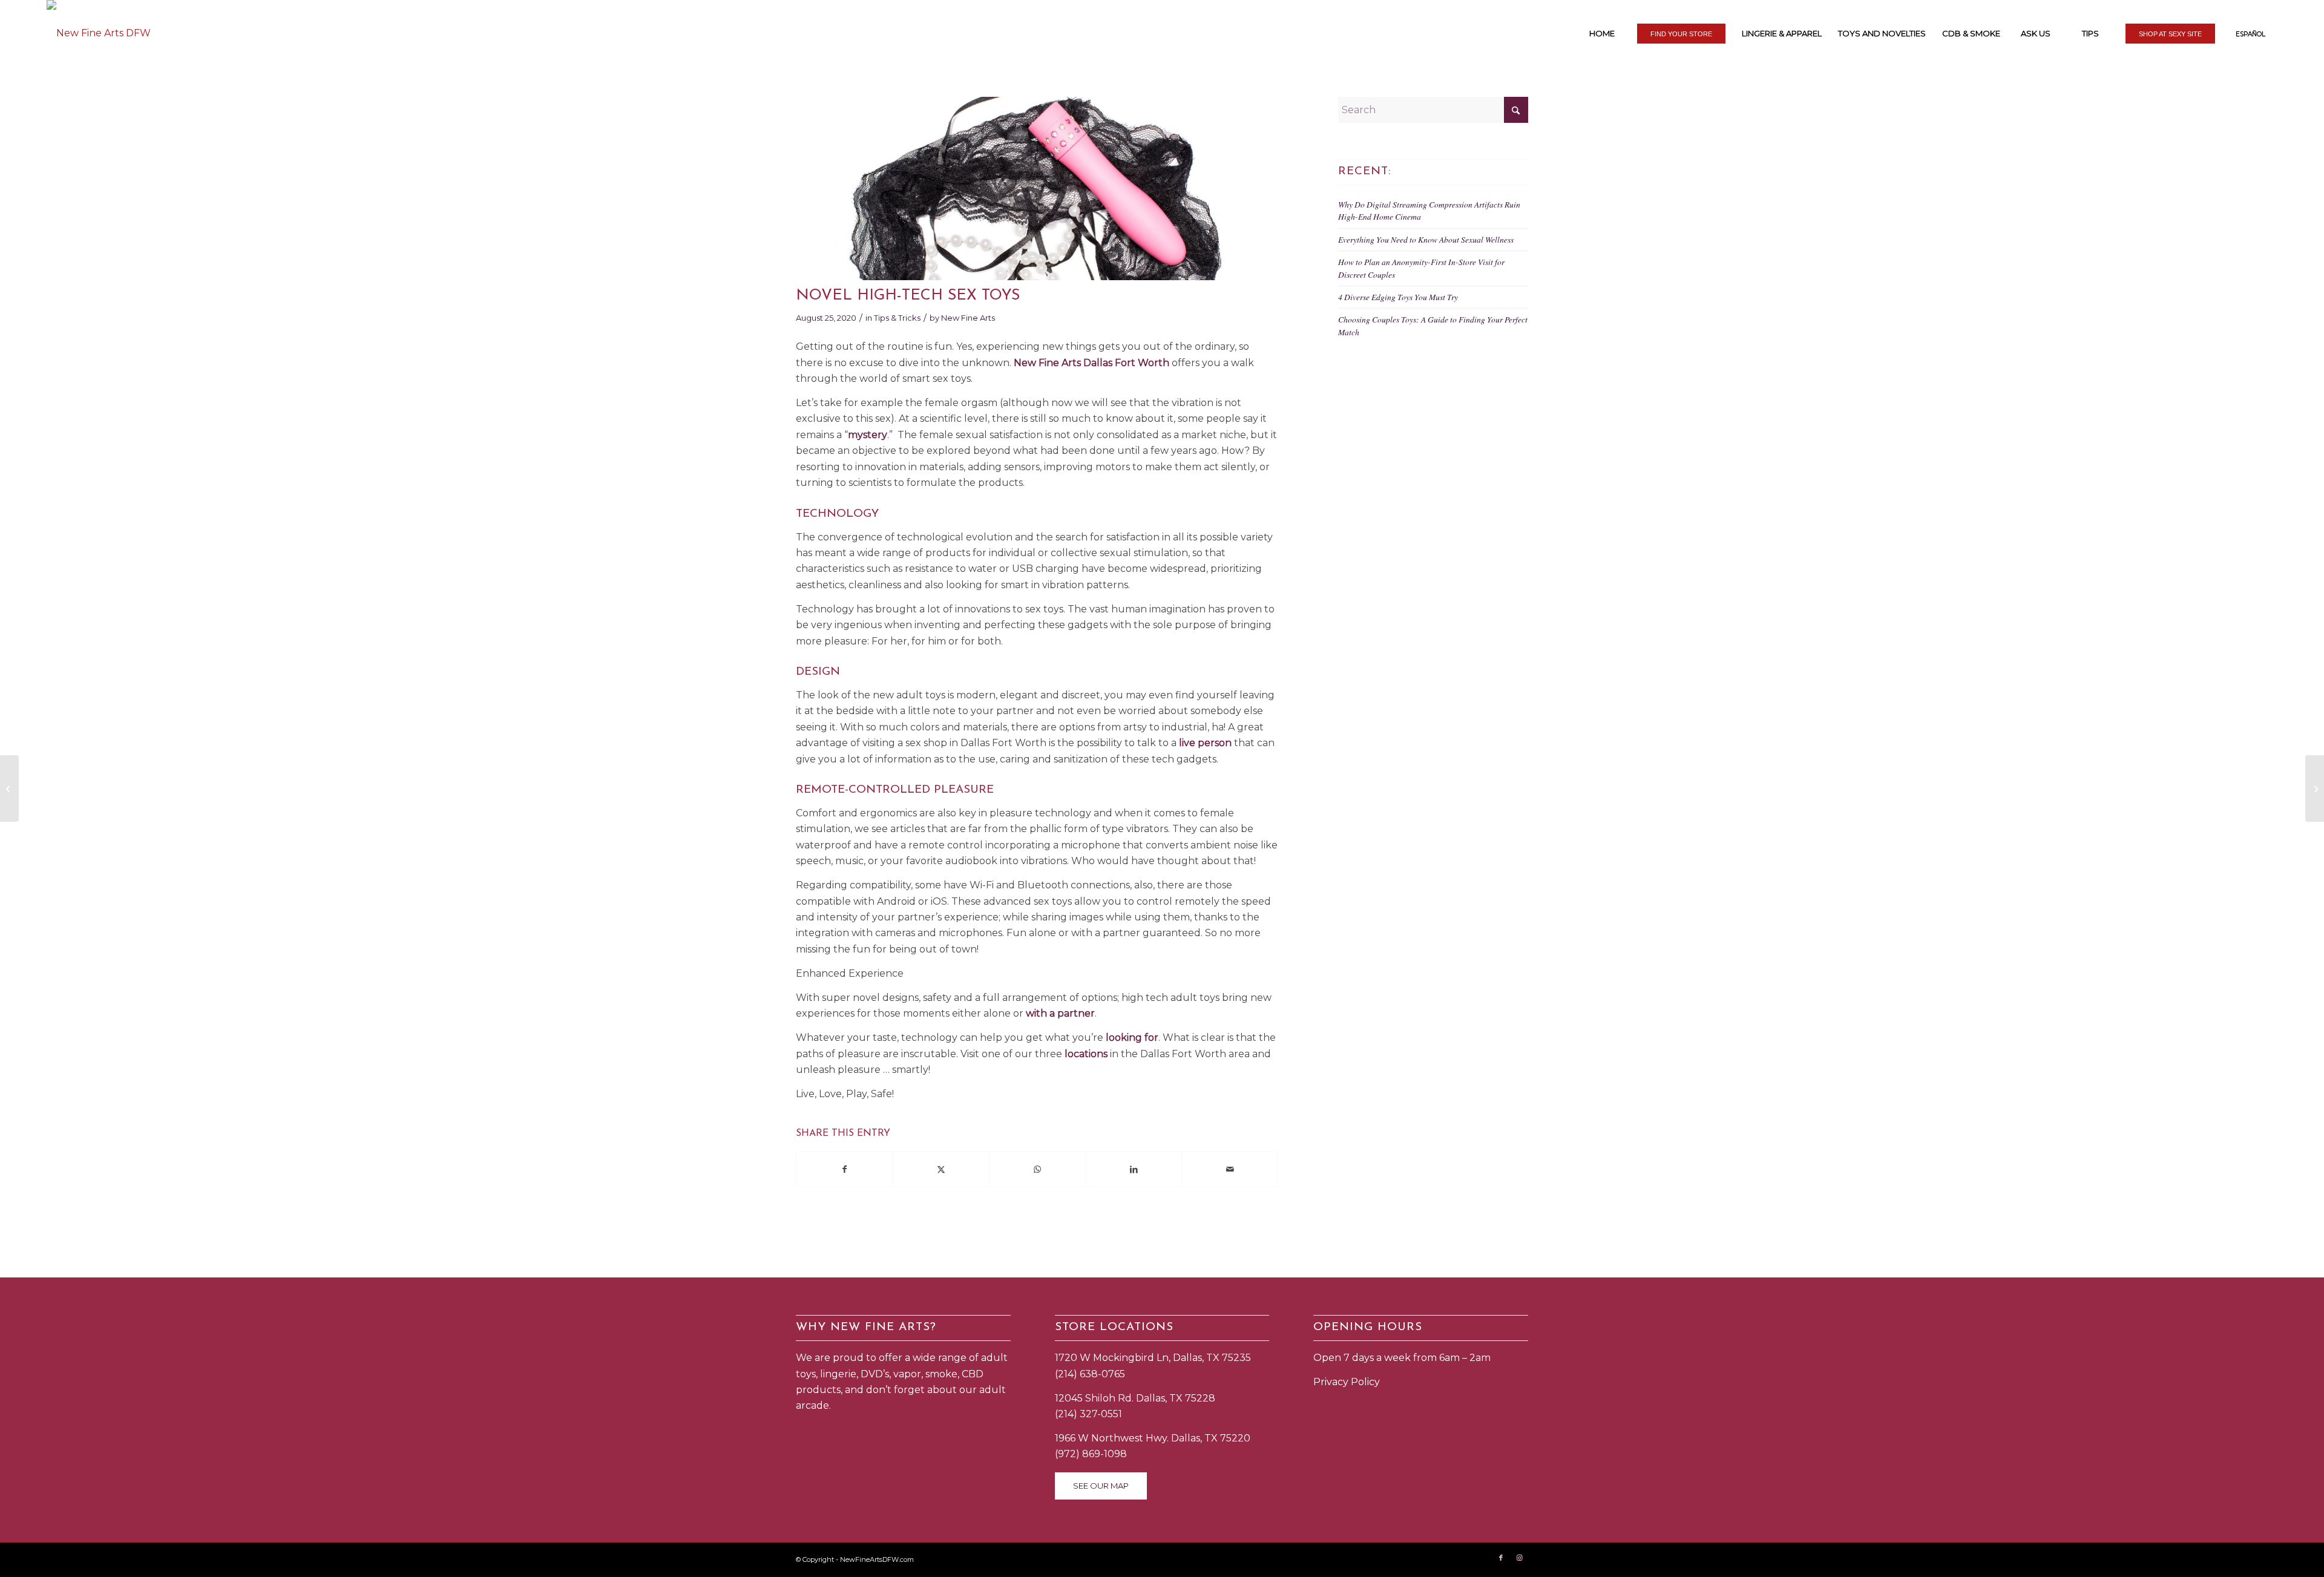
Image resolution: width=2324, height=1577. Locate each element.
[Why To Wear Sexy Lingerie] (2315, 788)
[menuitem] (1601, 33)
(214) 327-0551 (1088, 1414)
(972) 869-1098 (1091, 1454)
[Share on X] (941, 1169)
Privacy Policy (1347, 1382)
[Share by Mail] (1230, 1169)
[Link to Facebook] (1501, 1558)
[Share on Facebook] (845, 1169)
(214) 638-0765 (1090, 1374)
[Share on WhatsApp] (1037, 1169)
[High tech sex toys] (1037, 189)
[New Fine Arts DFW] (99, 33)
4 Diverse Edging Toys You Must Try (1398, 297)
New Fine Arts (968, 318)
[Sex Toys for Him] (9, 788)
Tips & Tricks (897, 318)
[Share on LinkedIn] (1134, 1169)
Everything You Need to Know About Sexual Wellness (1426, 239)
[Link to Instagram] (1519, 1558)
